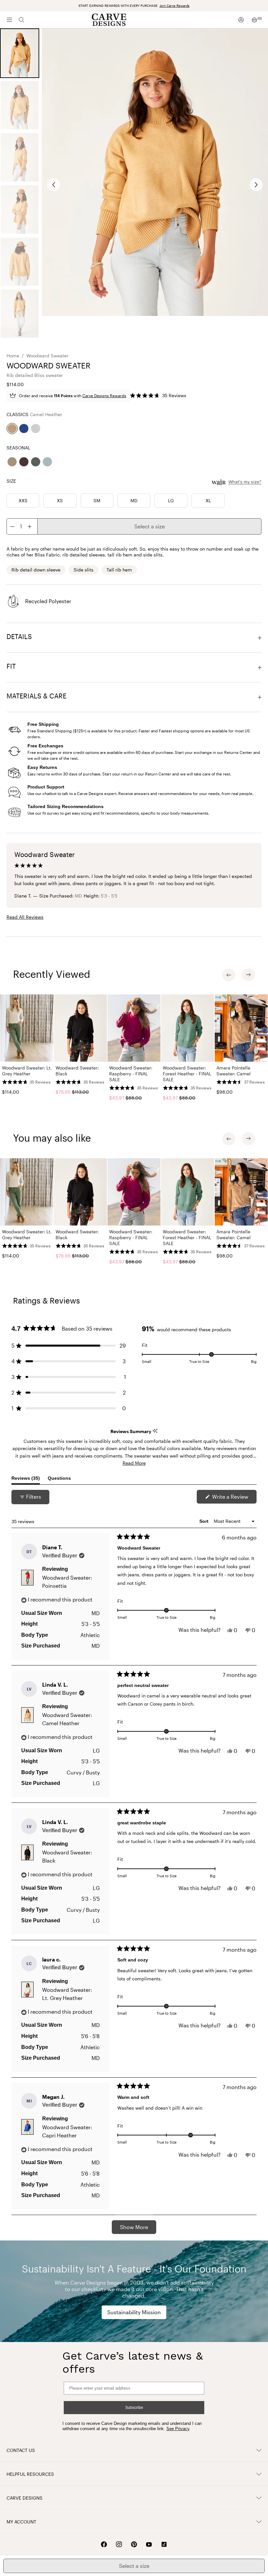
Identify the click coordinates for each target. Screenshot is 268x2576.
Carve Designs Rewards (104, 396)
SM (97, 500)
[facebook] (104, 2544)
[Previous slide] (54, 185)
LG (171, 500)
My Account (21, 2522)
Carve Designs (25, 2498)
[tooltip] (155, 1431)
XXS (23, 500)
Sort (205, 1521)
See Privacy (178, 2429)
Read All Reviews (25, 917)
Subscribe (134, 2408)
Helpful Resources (30, 2474)
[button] (158, 396)
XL (208, 500)
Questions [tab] (59, 1480)
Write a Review (234, 1498)
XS (60, 500)
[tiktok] (164, 2544)
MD (134, 500)
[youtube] (149, 2545)
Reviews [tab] (26, 1480)
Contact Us (21, 2450)
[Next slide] (256, 185)
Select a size (150, 526)
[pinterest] (134, 2544)
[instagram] (119, 2544)
